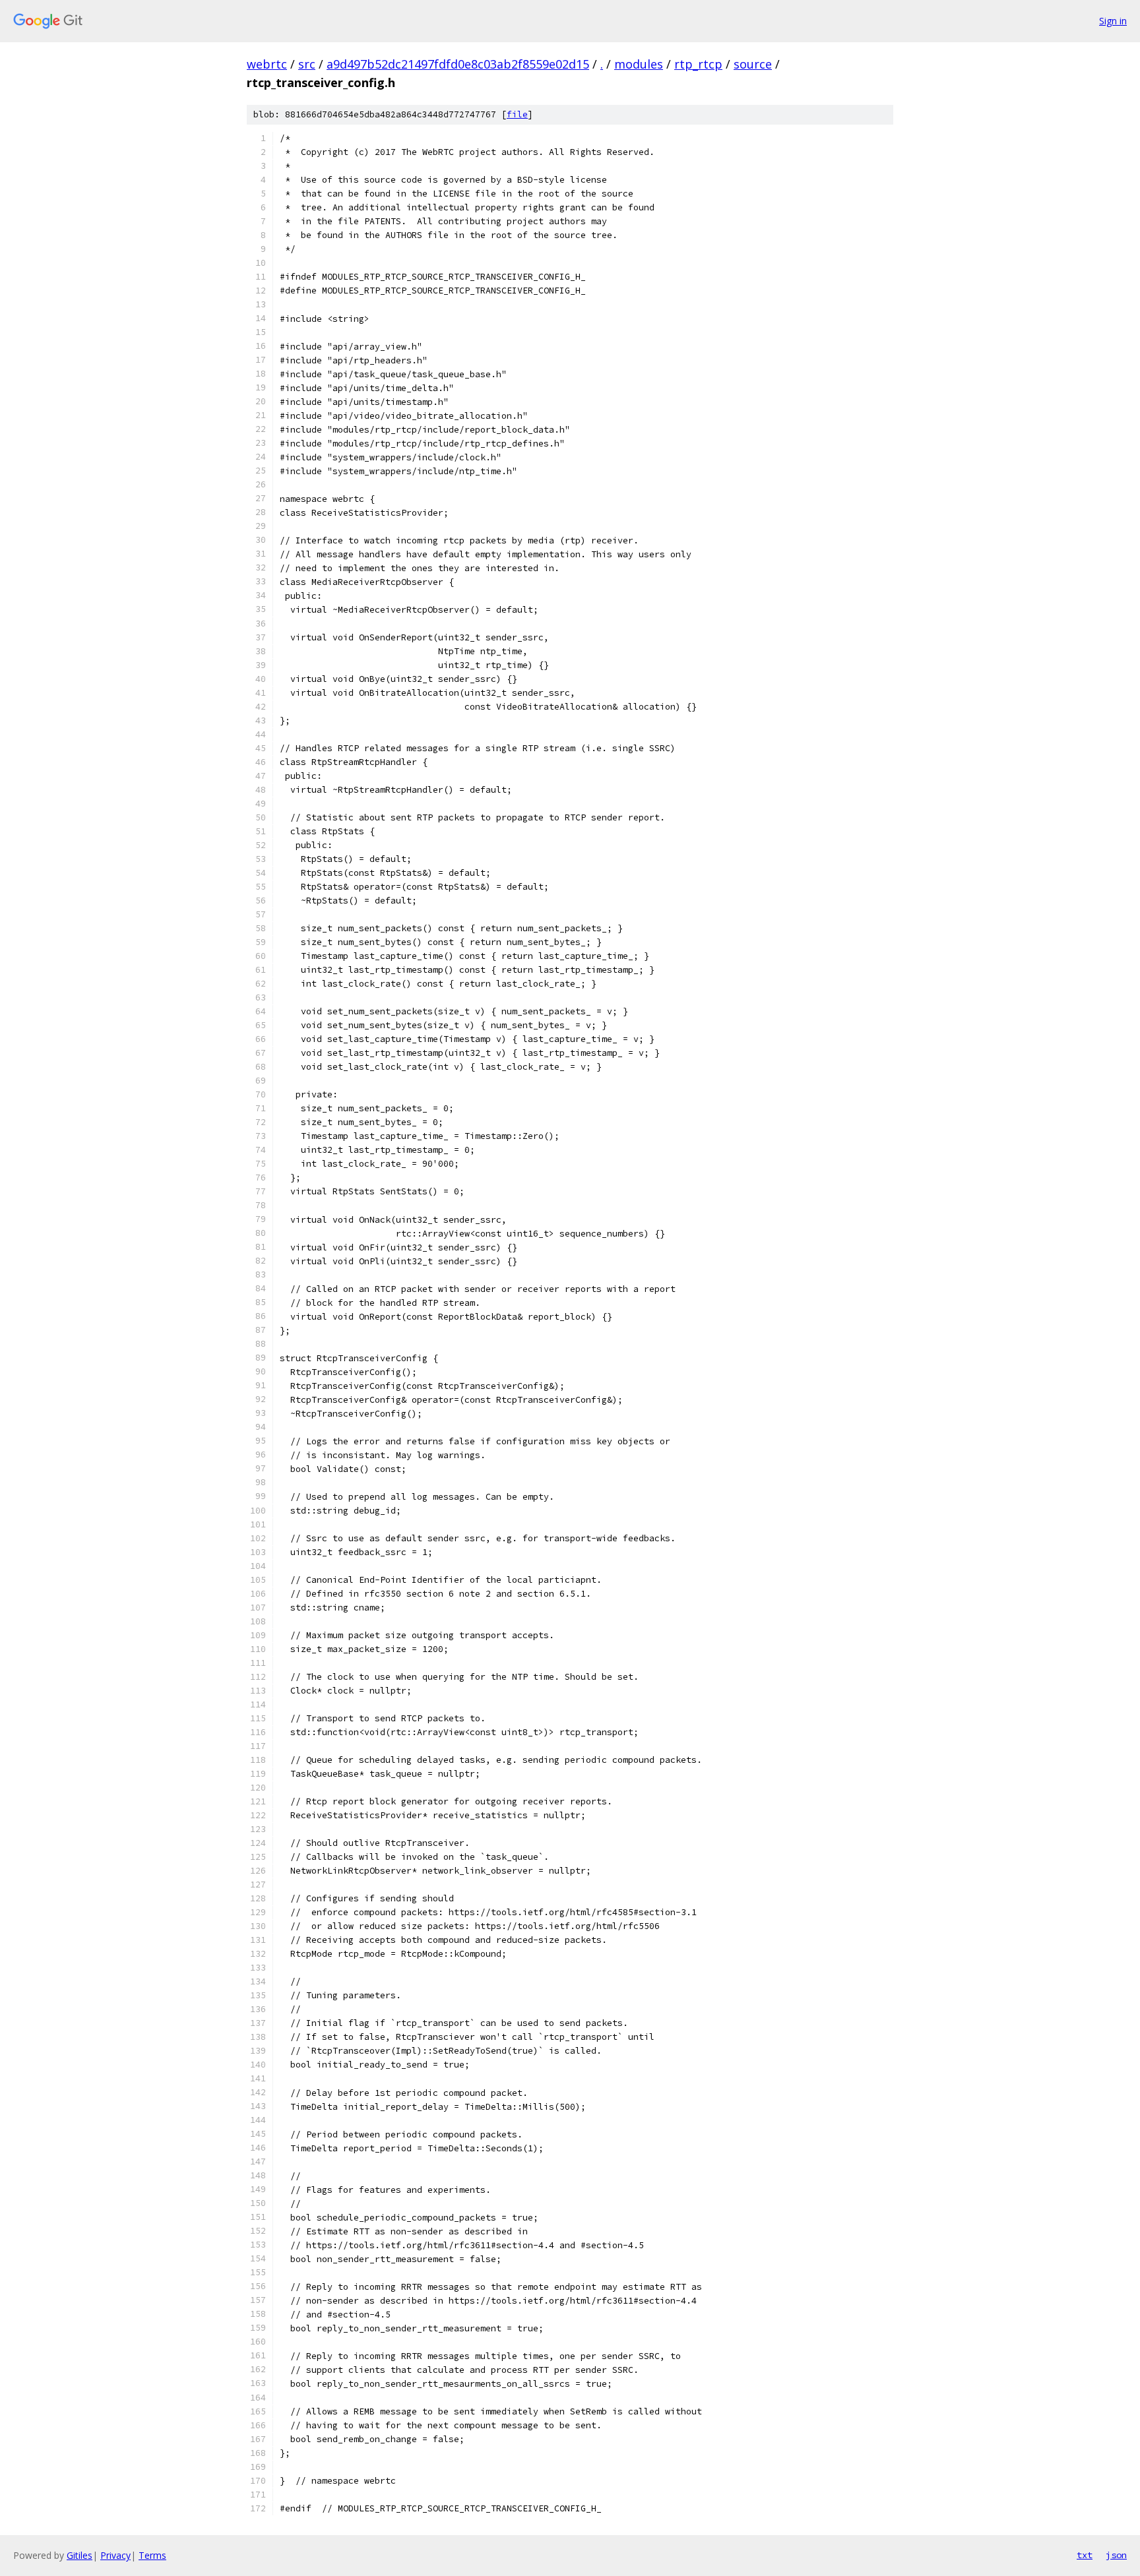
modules (639, 64)
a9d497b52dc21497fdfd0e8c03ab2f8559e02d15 (458, 64)
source (753, 64)
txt (1085, 2555)
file (517, 114)
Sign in (1113, 21)
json (1116, 2555)
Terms (152, 2555)
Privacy (115, 2555)
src (307, 64)
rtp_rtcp (698, 64)
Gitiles (79, 2555)
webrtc (267, 64)
